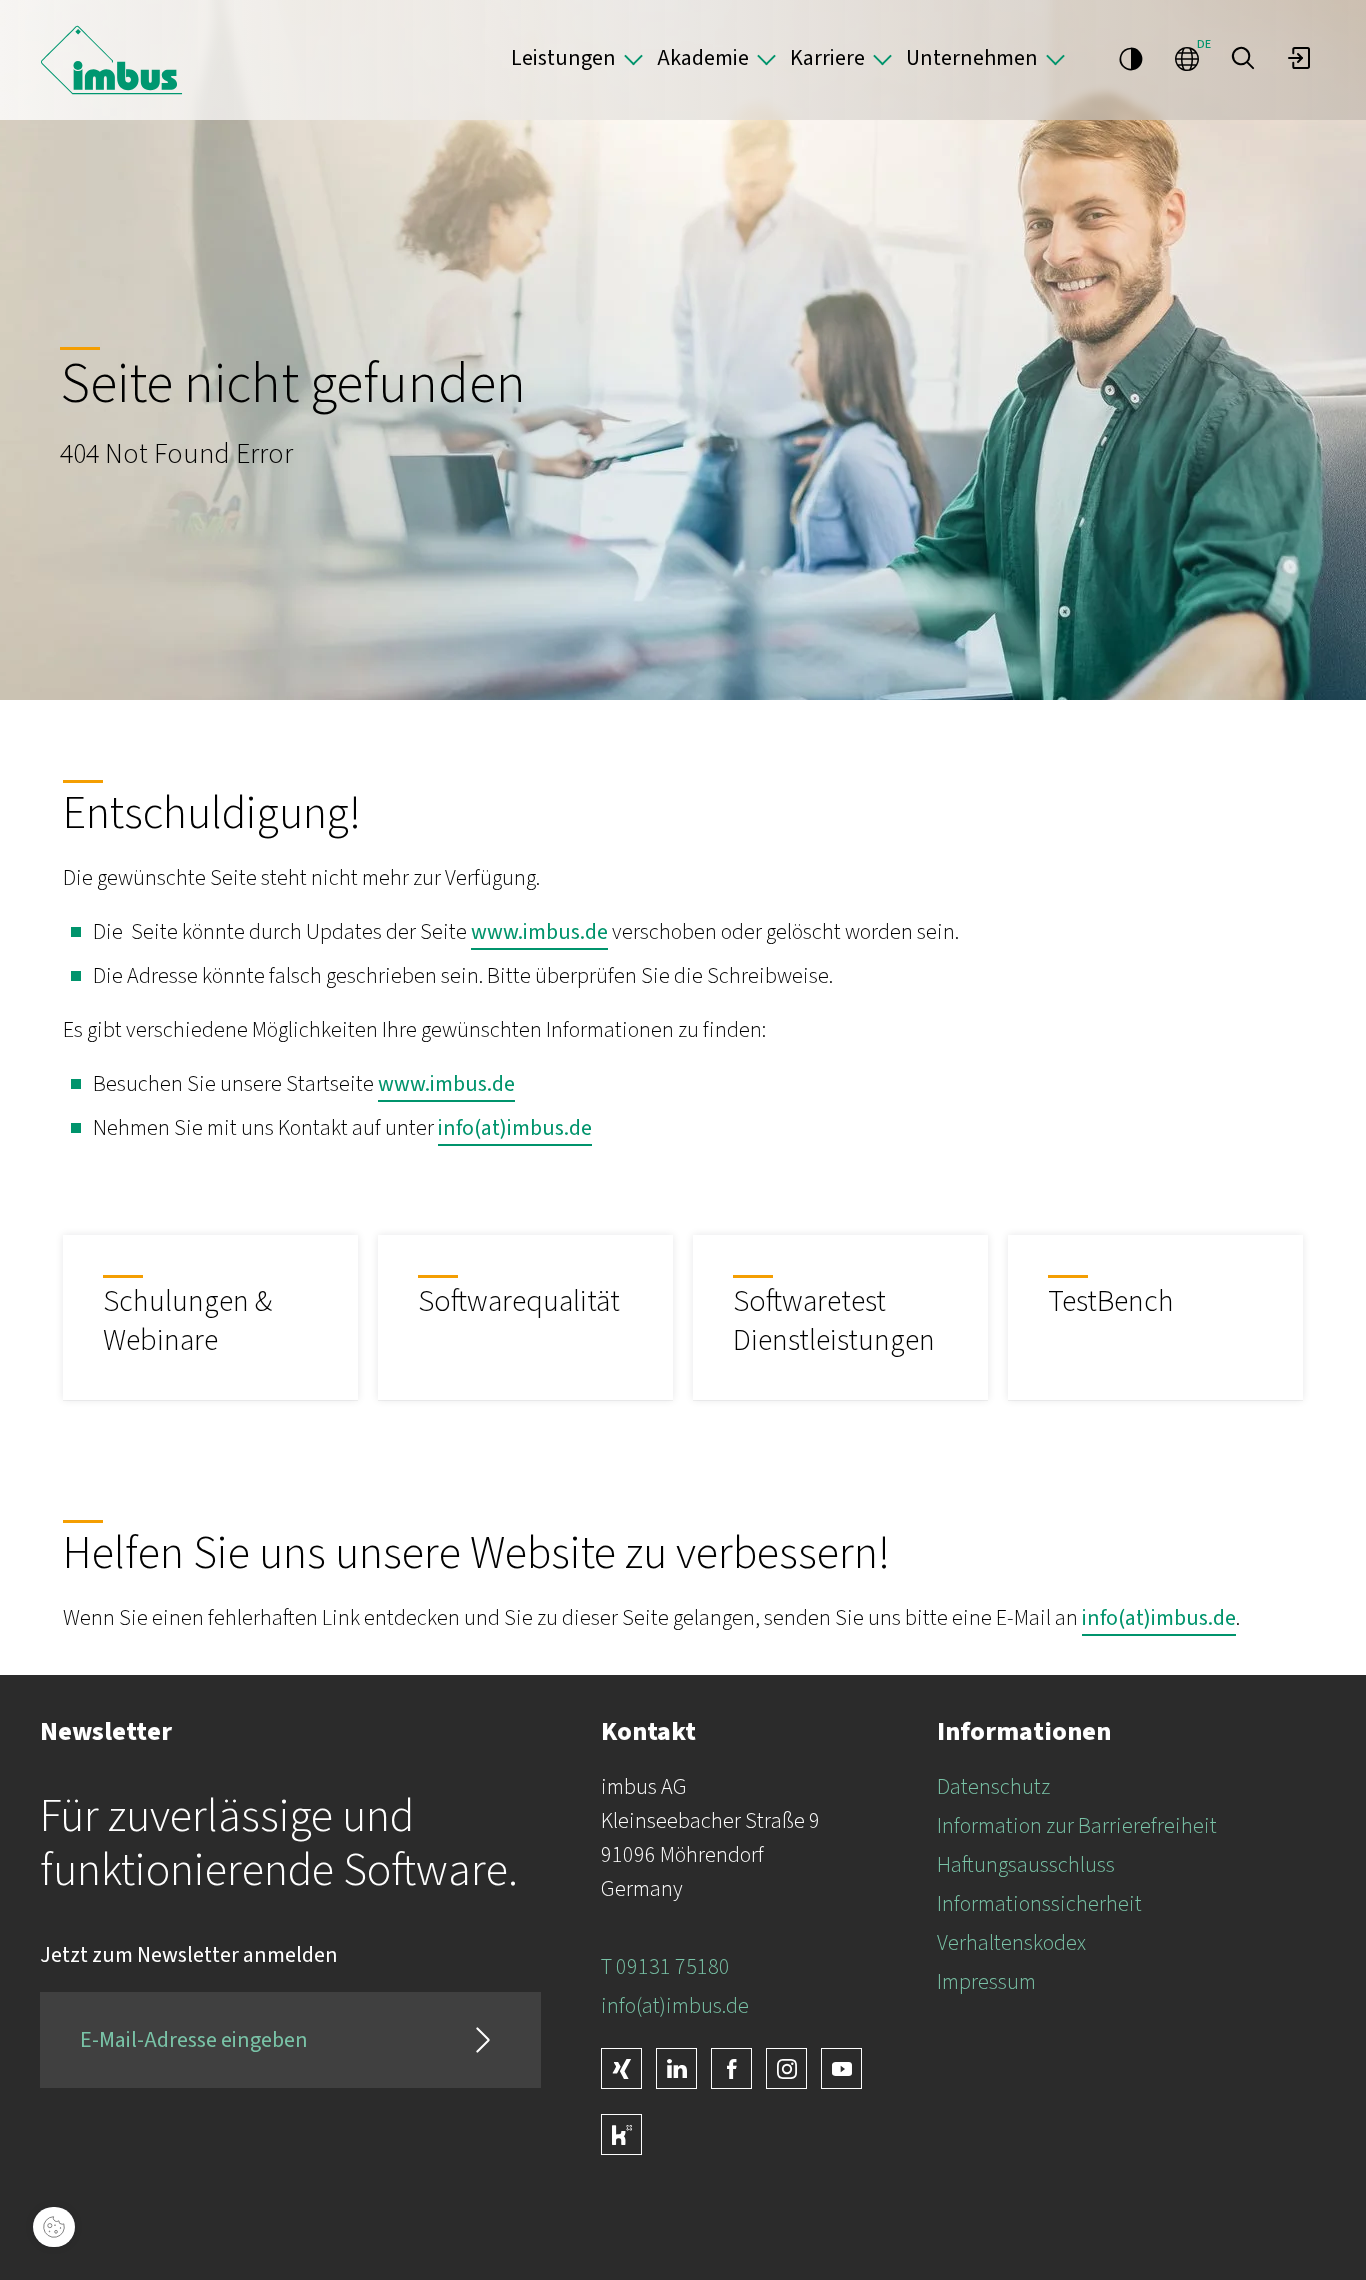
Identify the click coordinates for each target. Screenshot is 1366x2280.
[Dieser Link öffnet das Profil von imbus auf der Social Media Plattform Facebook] (731, 2068)
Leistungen (563, 58)
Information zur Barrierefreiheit (1077, 1826)
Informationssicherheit (1039, 1904)
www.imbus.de (539, 932)
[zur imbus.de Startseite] (111, 60)
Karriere (827, 58)
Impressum (986, 1982)
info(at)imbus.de (515, 1128)
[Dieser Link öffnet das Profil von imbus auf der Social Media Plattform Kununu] (621, 2134)
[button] (1243, 58)
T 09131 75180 (665, 1967)
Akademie (703, 58)
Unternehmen (972, 58)
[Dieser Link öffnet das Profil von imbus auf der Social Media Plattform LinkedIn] (676, 2068)
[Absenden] (483, 2040)
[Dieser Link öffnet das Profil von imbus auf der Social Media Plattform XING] (621, 2068)
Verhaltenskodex (1011, 1943)
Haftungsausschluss (1026, 1865)
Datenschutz (993, 1787)
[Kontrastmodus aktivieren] (1131, 58)
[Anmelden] (1299, 58)
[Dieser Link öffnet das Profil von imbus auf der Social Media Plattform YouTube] (841, 2068)
